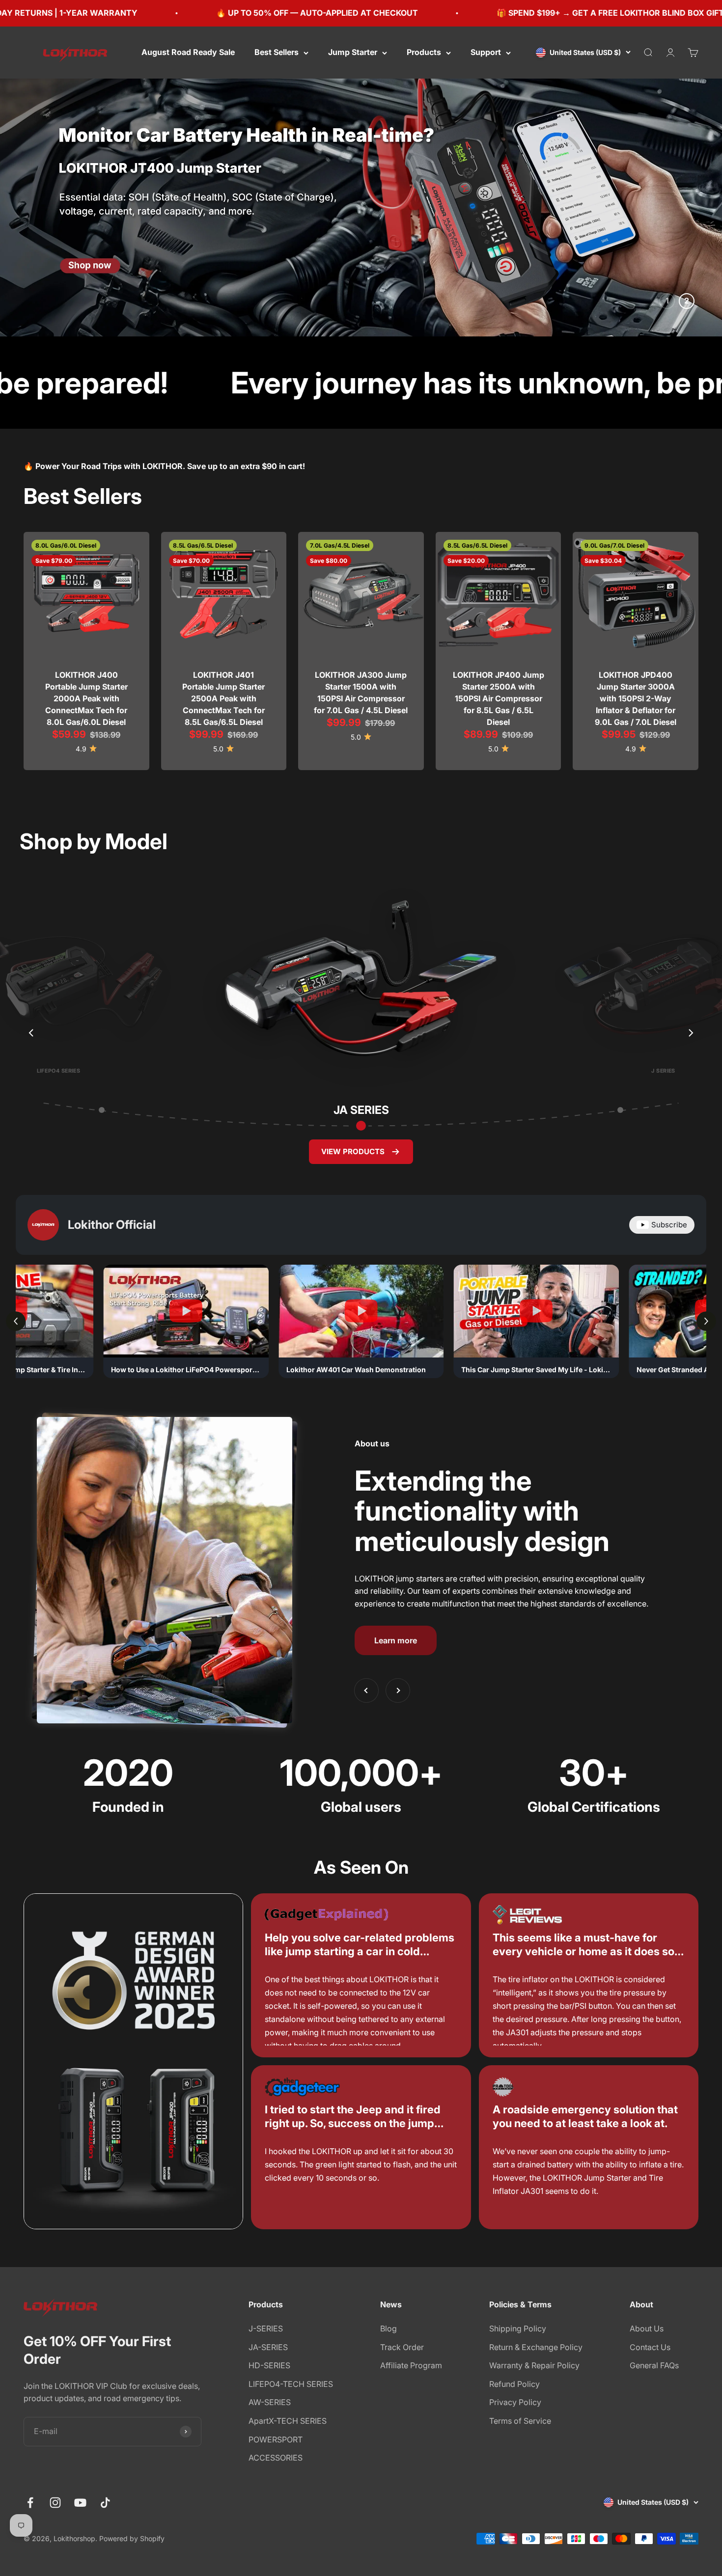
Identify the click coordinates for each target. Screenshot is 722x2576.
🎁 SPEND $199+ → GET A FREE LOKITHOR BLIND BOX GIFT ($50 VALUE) (444, 13)
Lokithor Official (112, 1225)
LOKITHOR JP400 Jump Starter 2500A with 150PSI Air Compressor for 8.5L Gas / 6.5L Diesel (499, 698)
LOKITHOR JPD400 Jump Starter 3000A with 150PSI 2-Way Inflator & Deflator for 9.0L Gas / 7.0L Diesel (636, 698)
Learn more (396, 1640)
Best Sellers (277, 52)
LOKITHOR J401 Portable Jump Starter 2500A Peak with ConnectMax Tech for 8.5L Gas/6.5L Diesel (223, 698)
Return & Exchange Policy (536, 2347)
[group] (361, 208)
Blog (389, 2328)
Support (486, 52)
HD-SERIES (269, 2365)
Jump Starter (353, 52)
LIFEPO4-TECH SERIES (291, 2384)
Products (424, 52)
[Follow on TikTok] (105, 2503)
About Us (647, 2328)
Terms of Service (520, 2421)
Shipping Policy (518, 2328)
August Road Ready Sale (188, 52)
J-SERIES (266, 2328)
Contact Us (650, 2347)
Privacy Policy (515, 2402)
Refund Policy (514, 2384)
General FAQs (654, 2365)
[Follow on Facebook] (30, 2503)
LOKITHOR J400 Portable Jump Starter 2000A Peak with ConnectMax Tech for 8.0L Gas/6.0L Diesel (86, 698)
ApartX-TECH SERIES (288, 2421)
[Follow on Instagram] (55, 2503)
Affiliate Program (411, 2365)
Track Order (402, 2347)
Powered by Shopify (132, 2538)
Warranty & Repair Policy (534, 2365)
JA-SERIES (268, 2347)
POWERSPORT (276, 2439)
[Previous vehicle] (31, 1033)
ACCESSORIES (276, 2458)
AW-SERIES (270, 2402)
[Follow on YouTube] (80, 2503)
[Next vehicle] (691, 1033)
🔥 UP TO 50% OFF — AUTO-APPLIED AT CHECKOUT (125, 13)
